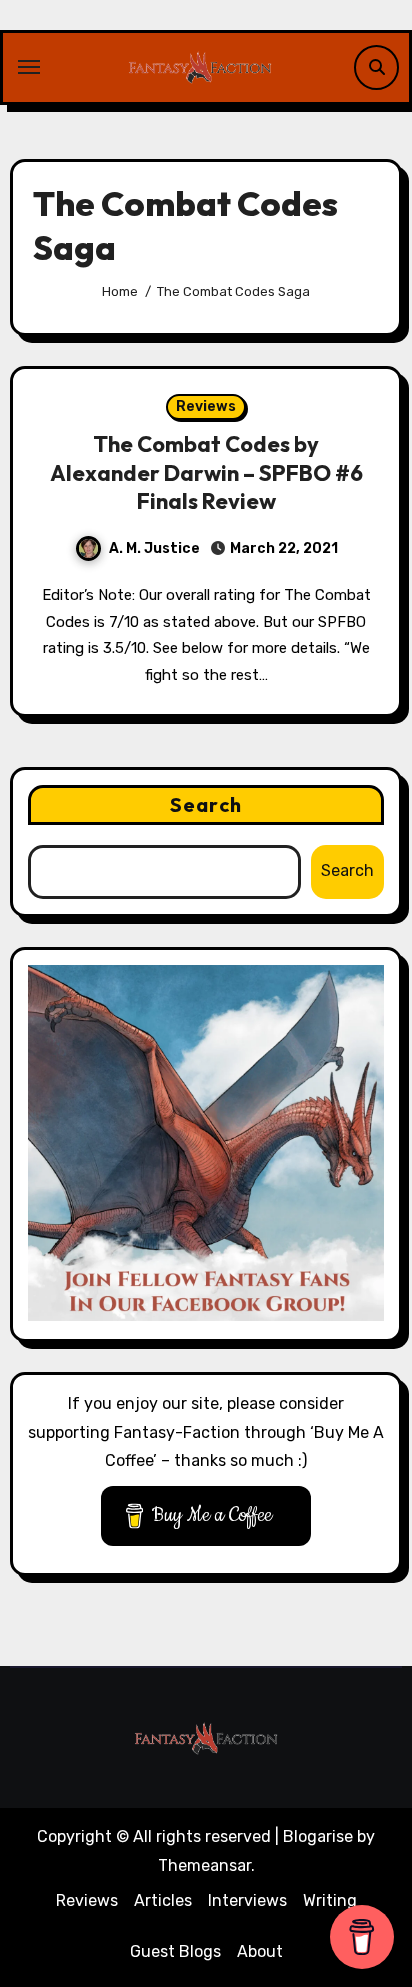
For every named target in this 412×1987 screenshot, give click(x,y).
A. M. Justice (154, 548)
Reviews (206, 406)
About (260, 1951)
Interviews (247, 1900)
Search (206, 804)
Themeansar (204, 1865)
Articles (163, 1900)
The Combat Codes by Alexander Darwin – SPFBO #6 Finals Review (206, 472)
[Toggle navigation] (29, 67)
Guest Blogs (175, 1951)
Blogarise (318, 1836)
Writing (330, 1900)
